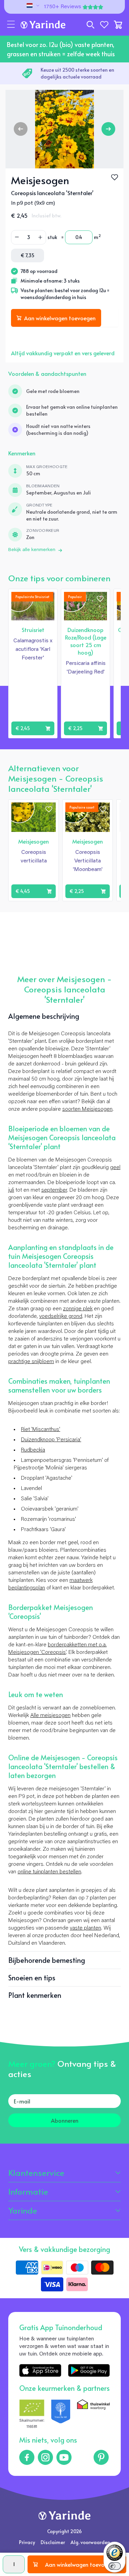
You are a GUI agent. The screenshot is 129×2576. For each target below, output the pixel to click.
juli (11, 1190)
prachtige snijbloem (31, 1362)
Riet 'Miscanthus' (41, 1430)
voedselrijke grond (61, 1316)
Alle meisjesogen (50, 1716)
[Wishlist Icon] (115, 177)
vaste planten (85, 1928)
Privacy (27, 2542)
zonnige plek (78, 1309)
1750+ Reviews (63, 7)
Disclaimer (53, 2542)
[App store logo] (40, 2370)
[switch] (115, 2566)
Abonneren (65, 2120)
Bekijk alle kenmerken (32, 550)
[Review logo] (61, 2415)
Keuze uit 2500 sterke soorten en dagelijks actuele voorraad (77, 73)
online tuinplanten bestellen (49, 1872)
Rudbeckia (33, 1450)
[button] (11, 25)
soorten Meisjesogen (87, 1109)
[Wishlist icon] (100, 599)
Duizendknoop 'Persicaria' (51, 1440)
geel (115, 1168)
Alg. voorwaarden (90, 2542)
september (54, 1190)
